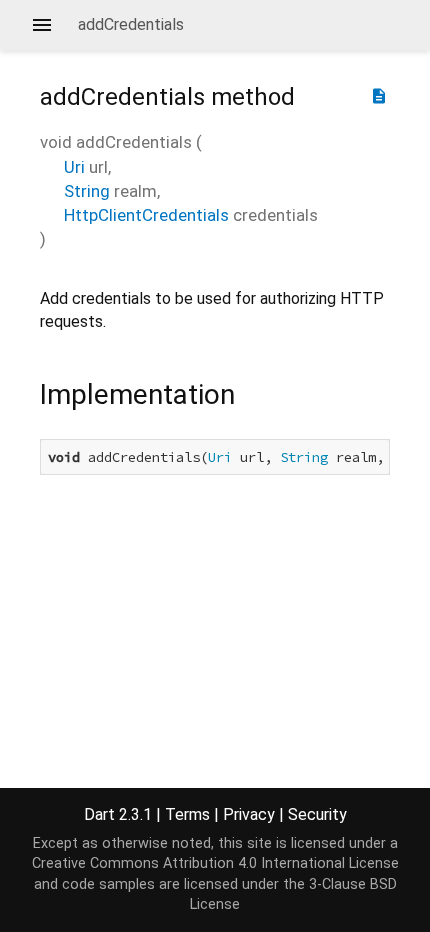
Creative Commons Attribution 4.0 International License (215, 863)
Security (317, 814)
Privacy (249, 814)
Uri (74, 167)
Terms (187, 814)
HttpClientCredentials (146, 215)
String (87, 191)
